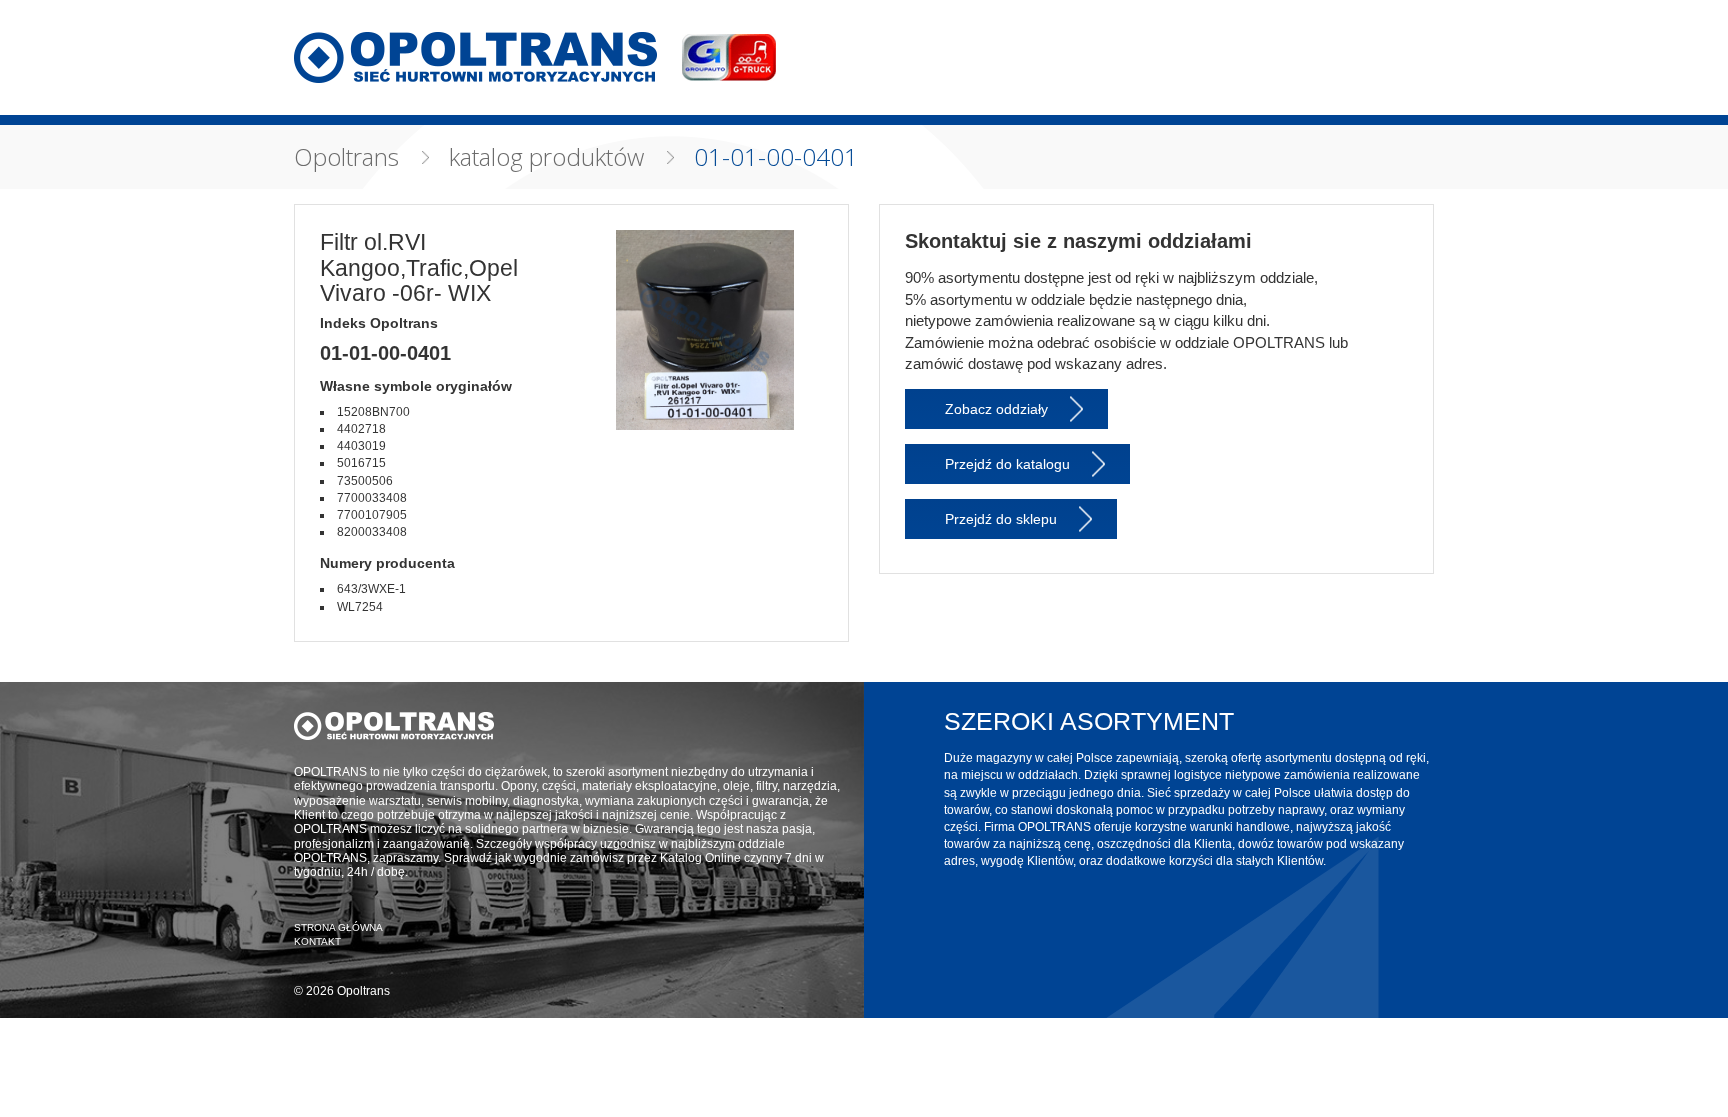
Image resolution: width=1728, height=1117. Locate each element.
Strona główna (338, 927)
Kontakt (317, 941)
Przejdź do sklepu (1001, 519)
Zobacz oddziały (996, 409)
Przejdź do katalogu (1007, 464)
